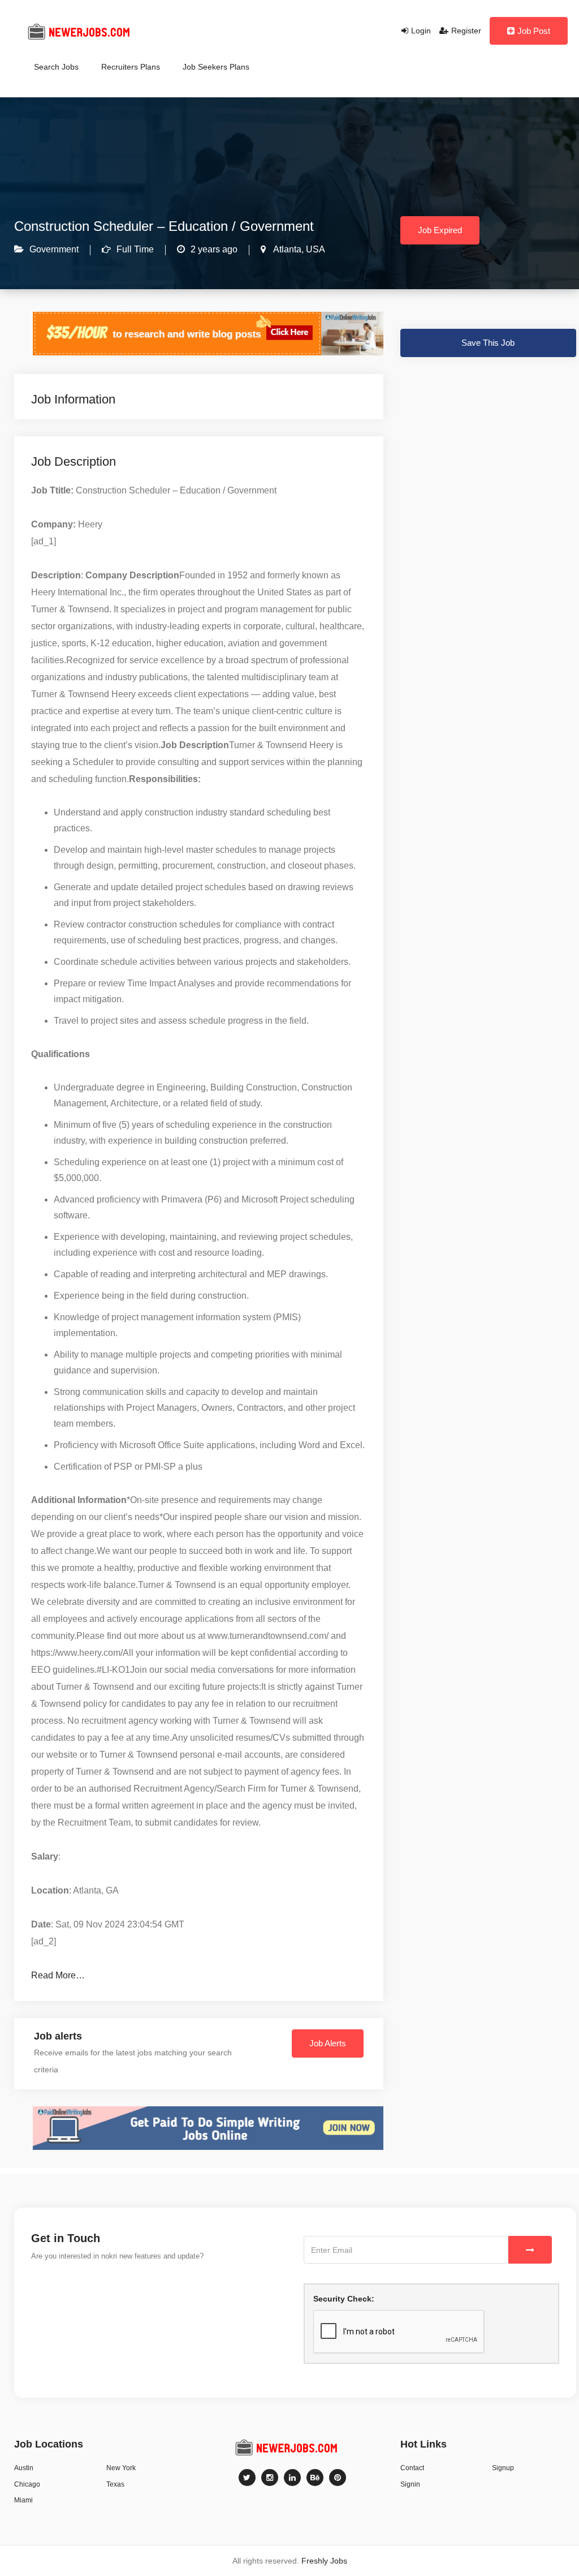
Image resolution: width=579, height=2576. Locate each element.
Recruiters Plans (131, 67)
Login (421, 31)
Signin (410, 2484)
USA (314, 249)
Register (466, 31)
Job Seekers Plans (216, 67)
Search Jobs (56, 67)
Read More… (58, 1975)
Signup (503, 2468)
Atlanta (286, 249)
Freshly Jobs (324, 2561)
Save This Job (488, 343)
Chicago (27, 2484)
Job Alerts (328, 2043)
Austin (24, 2468)
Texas (115, 2484)
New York (121, 2468)
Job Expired (440, 230)
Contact (412, 2468)
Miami (23, 2500)
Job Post (534, 31)
